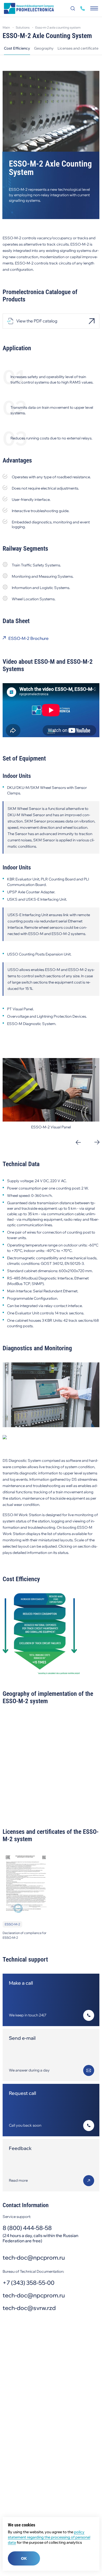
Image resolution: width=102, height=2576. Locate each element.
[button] (78, 1142)
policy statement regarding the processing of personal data (49, 2537)
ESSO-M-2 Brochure (29, 638)
